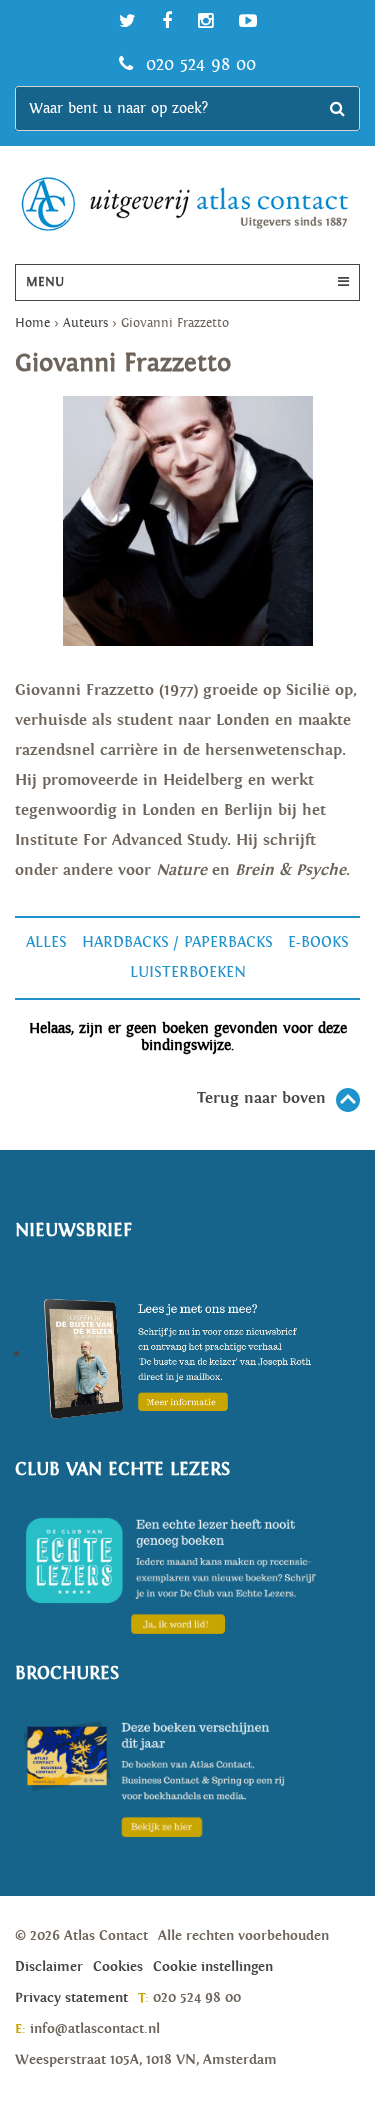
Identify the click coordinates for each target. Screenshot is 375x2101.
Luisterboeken (188, 972)
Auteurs (85, 323)
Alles (46, 942)
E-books (318, 942)
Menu (45, 282)
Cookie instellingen (213, 1967)
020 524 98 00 (198, 64)
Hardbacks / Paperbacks (177, 942)
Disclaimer (49, 1967)
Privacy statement (71, 1998)
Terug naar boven (261, 1098)
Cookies (118, 1967)
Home (32, 323)
